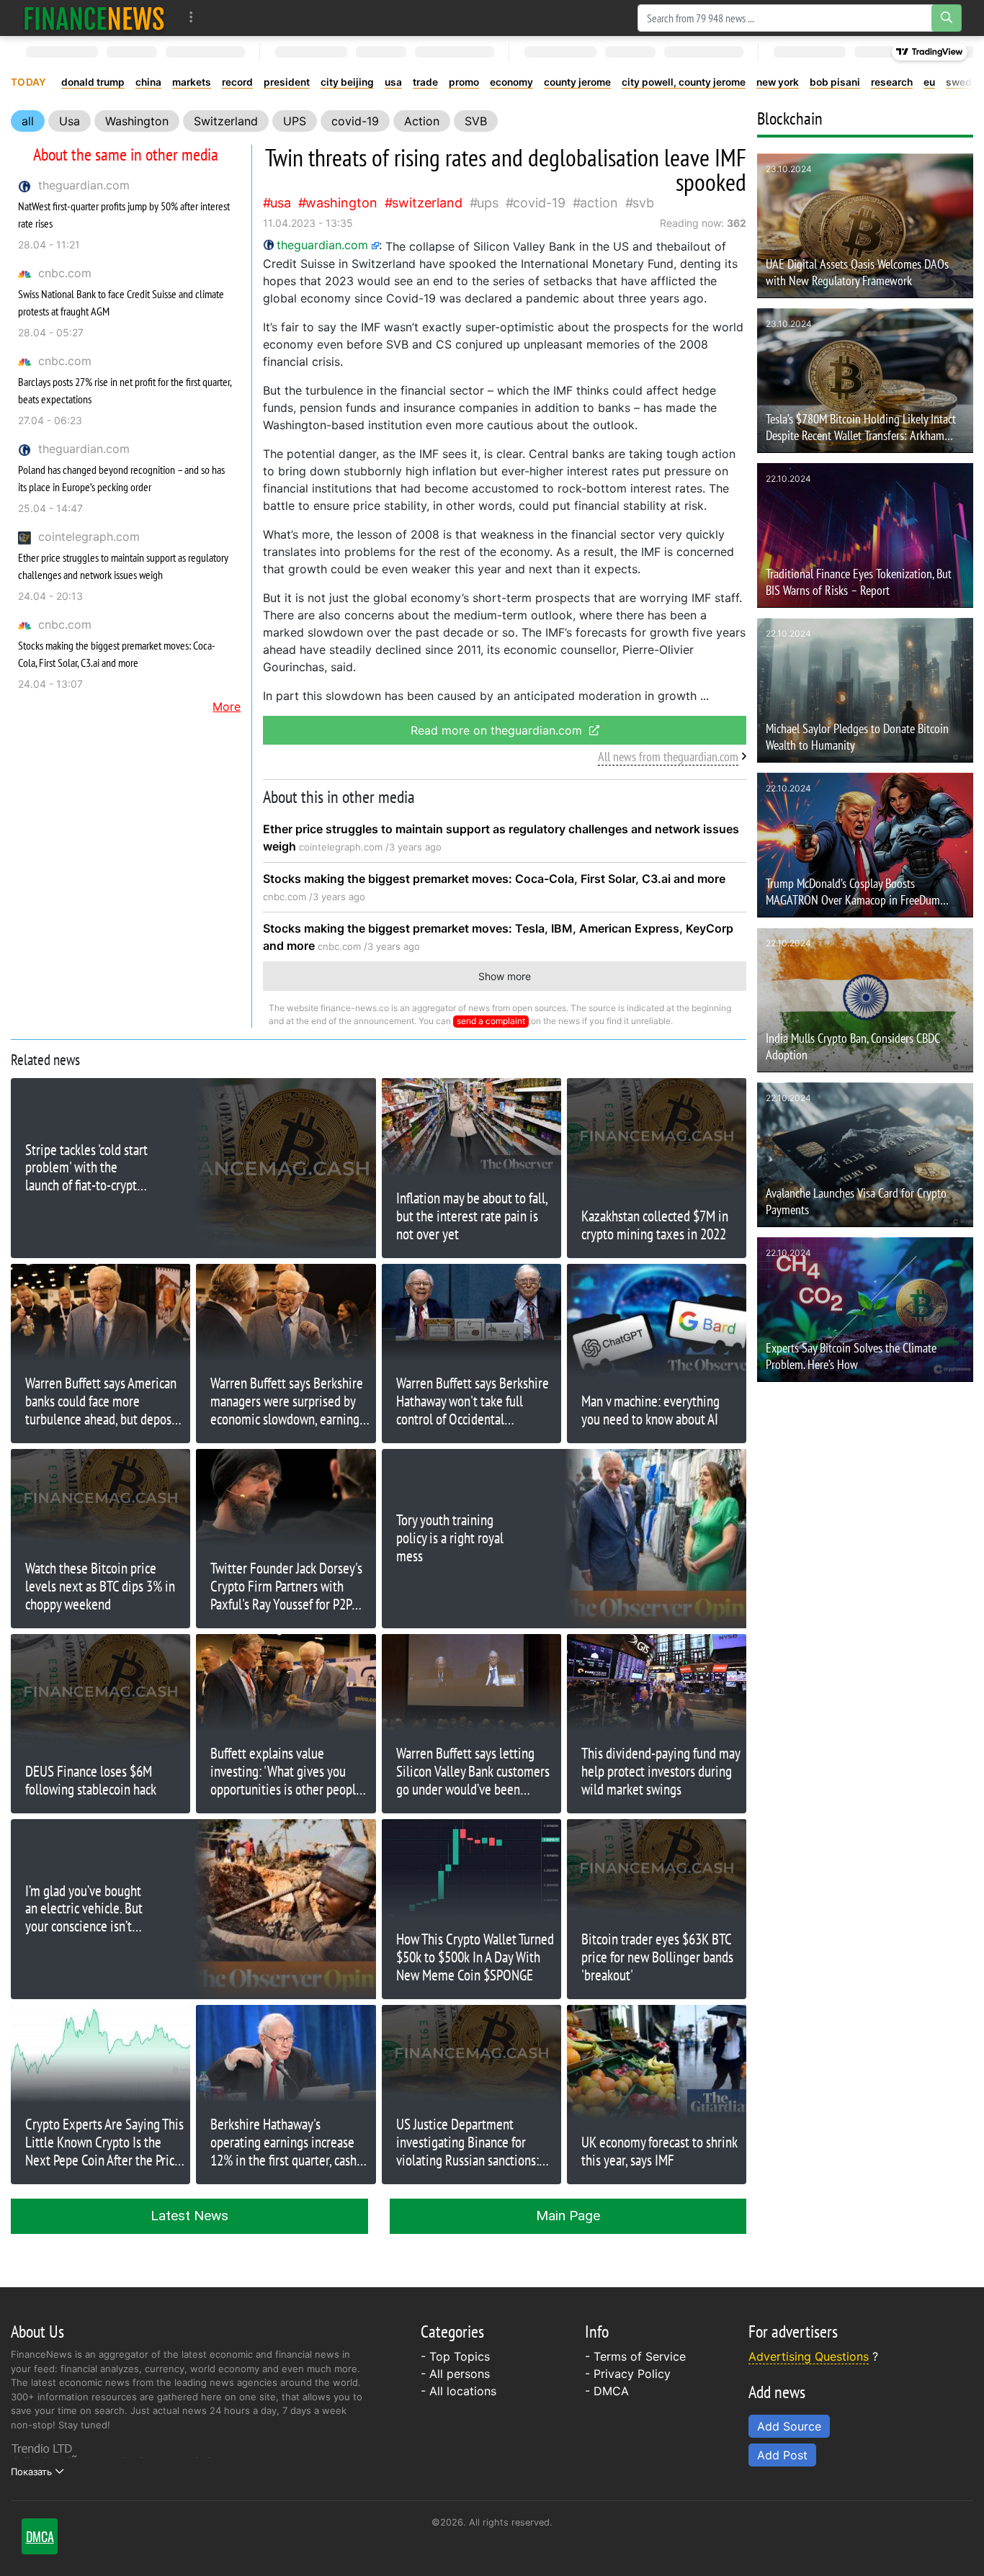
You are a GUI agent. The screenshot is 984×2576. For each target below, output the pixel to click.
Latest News (189, 2216)
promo (464, 82)
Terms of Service (640, 2356)
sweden (965, 82)
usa (393, 82)
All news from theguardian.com (668, 757)
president (287, 82)
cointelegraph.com (89, 537)
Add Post (782, 2455)
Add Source (789, 2426)
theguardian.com (84, 185)
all (28, 121)
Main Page (568, 2216)
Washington (137, 121)
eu (929, 82)
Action (422, 121)
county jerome (577, 82)
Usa (70, 121)
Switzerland (226, 121)
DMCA (611, 2391)
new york (778, 82)
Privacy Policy (632, 2374)
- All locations (459, 2391)
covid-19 (355, 121)
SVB (476, 121)
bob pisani (835, 82)
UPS (295, 121)
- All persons (455, 2374)
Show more (505, 976)
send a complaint (491, 1021)
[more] (191, 18)
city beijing (347, 82)
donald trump (93, 82)
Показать (31, 2472)
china (148, 82)
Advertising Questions (809, 2356)
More (227, 706)
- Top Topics (455, 2356)
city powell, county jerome (684, 82)
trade (425, 82)
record (237, 82)
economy (511, 82)
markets (192, 82)
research (892, 82)
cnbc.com (65, 273)
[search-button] (947, 18)
